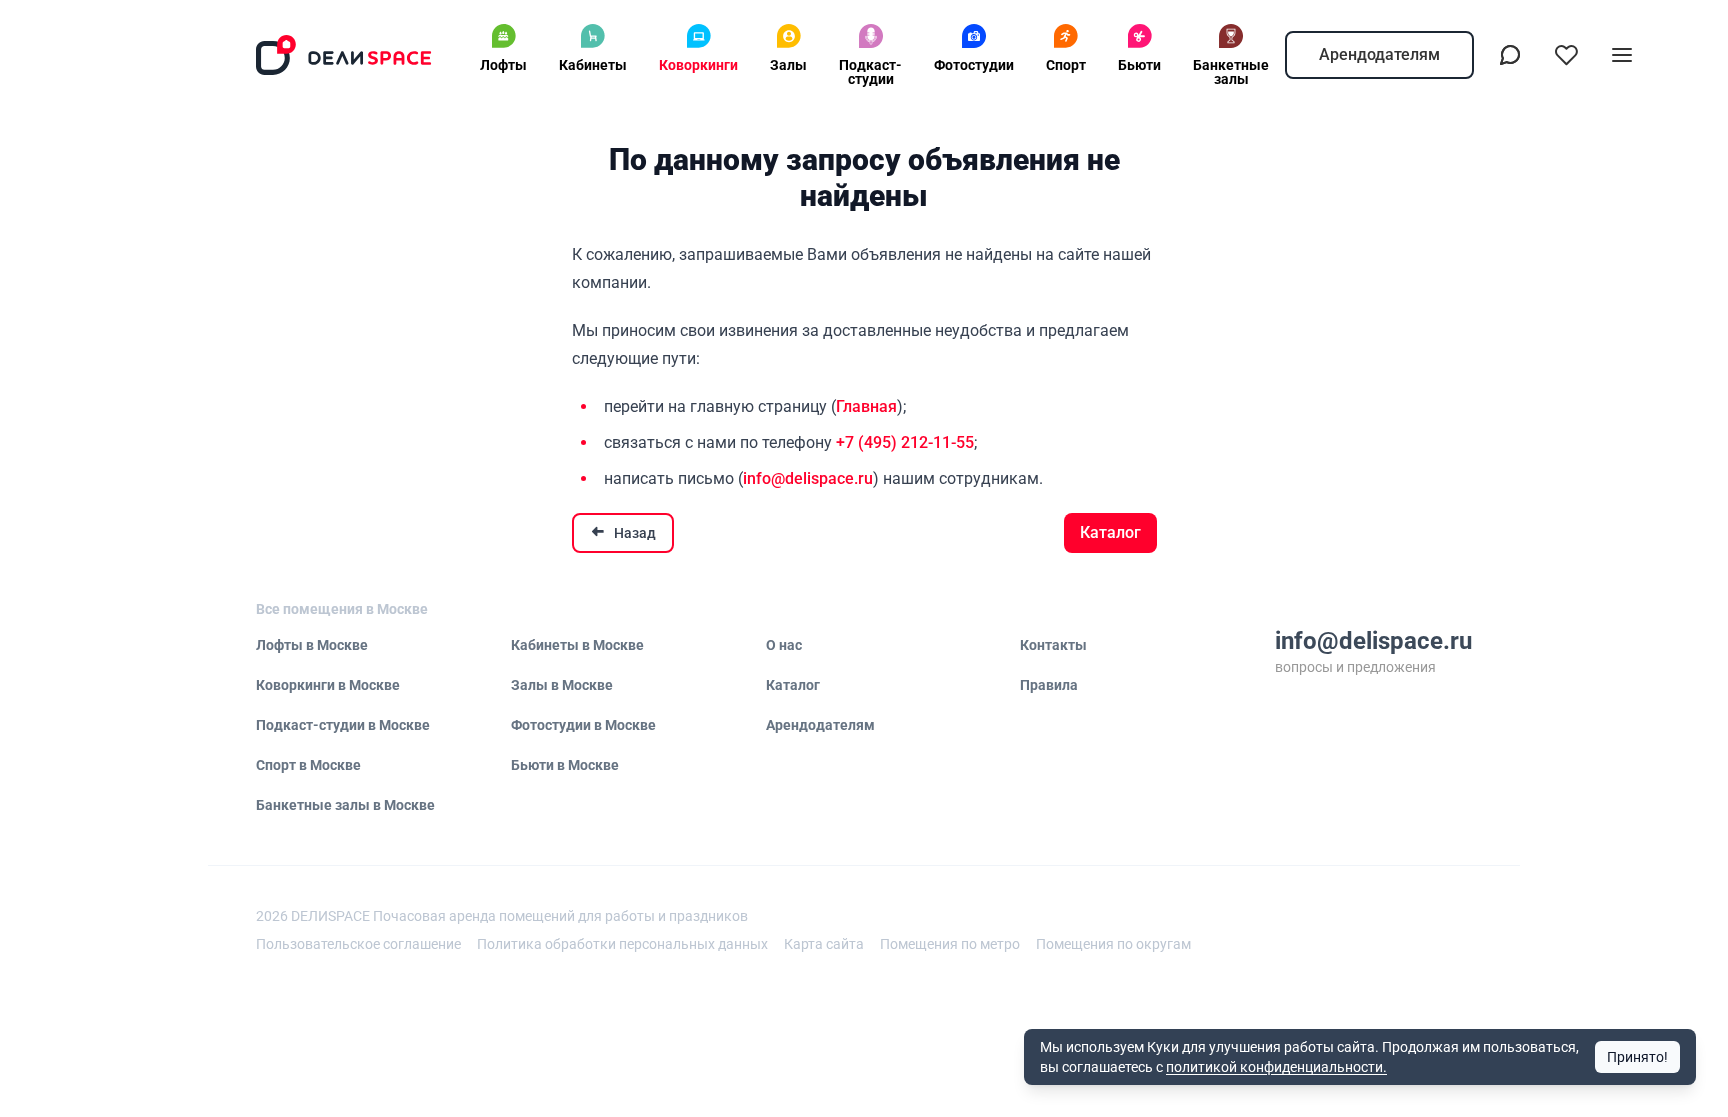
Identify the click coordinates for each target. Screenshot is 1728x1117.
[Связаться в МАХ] (1510, 55)
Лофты (503, 65)
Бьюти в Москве (565, 765)
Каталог (1110, 532)
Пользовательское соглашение (358, 944)
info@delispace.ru (808, 478)
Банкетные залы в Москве (345, 805)
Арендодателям (1379, 54)
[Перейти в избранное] (1566, 55)
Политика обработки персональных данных (622, 944)
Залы (788, 65)
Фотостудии (974, 65)
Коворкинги (698, 65)
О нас (784, 645)
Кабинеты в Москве (577, 645)
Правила (1049, 685)
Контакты (1053, 645)
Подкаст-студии (870, 72)
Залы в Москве (562, 685)
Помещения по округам (1113, 944)
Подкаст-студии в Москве (343, 725)
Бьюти (1139, 65)
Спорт (1066, 65)
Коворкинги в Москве (328, 685)
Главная (866, 406)
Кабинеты (593, 65)
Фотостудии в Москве (583, 725)
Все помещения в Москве (342, 609)
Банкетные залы (1231, 72)
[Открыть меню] (1622, 55)
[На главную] (344, 55)
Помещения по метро (950, 944)
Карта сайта (824, 944)
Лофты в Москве (312, 645)
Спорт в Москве (308, 765)
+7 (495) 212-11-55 (905, 442)
